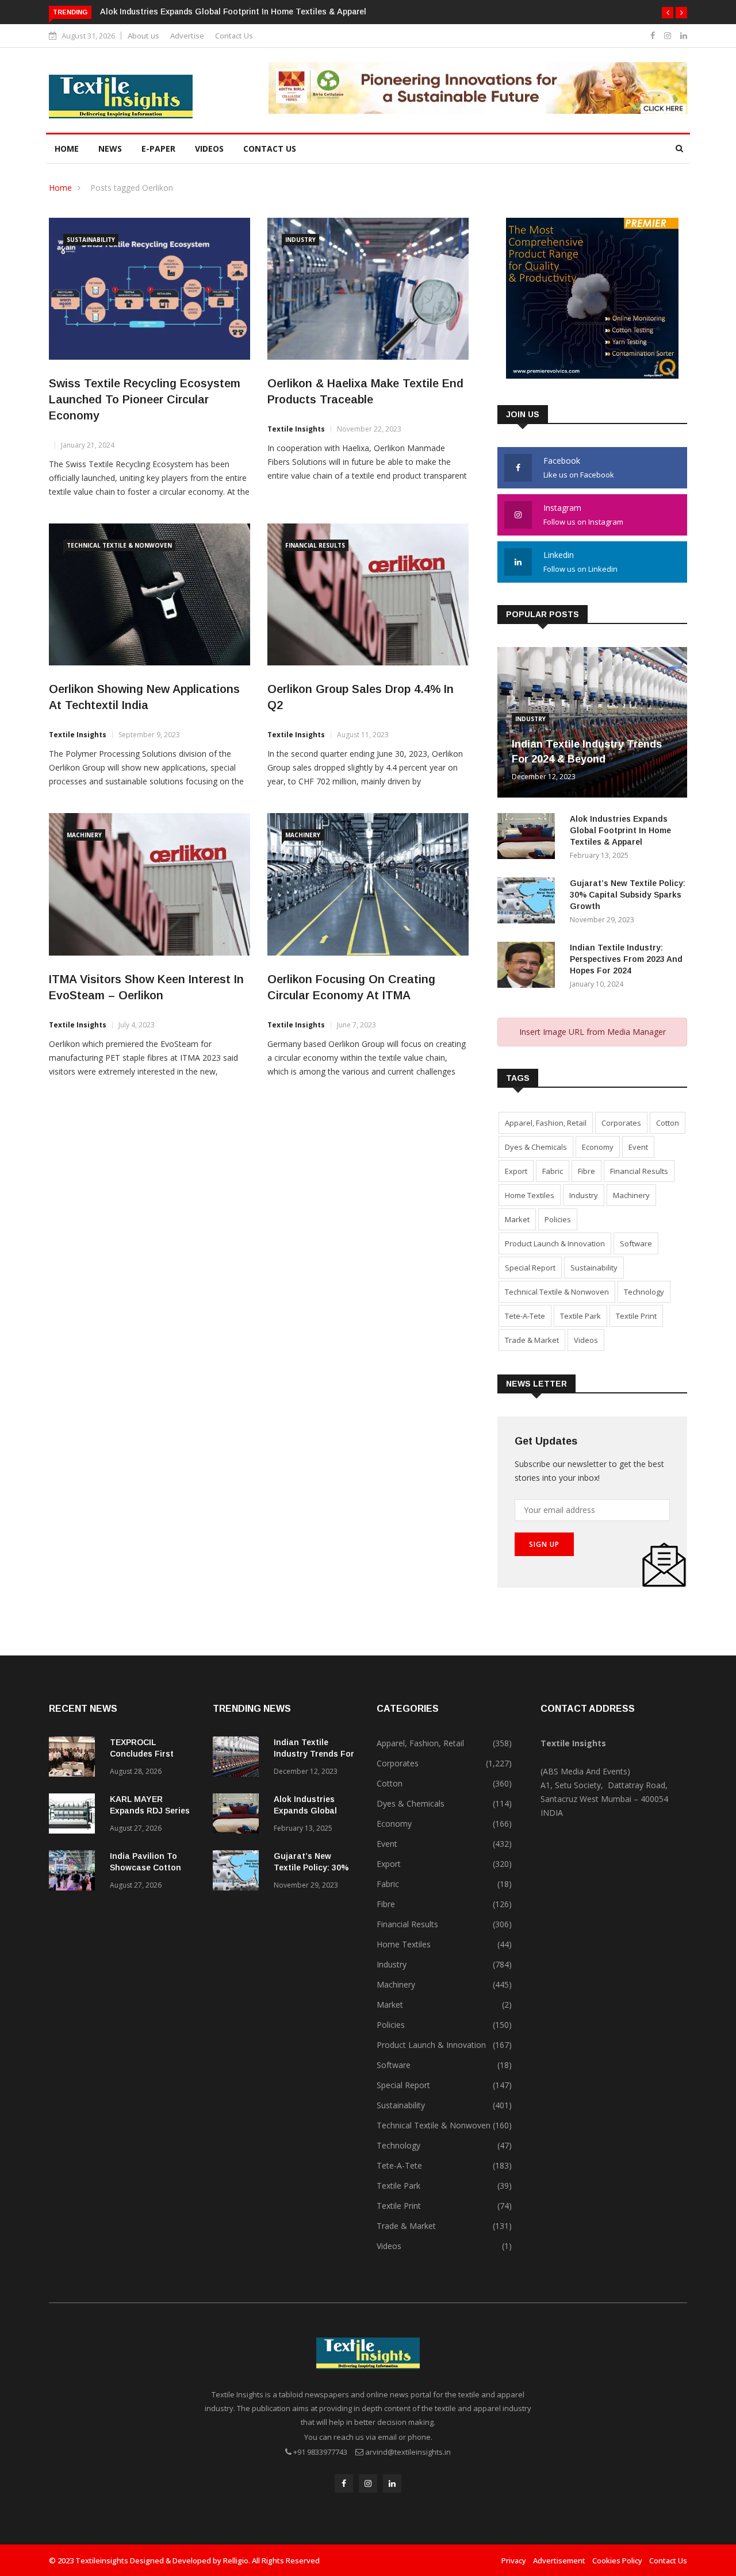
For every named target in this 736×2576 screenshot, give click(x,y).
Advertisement (559, 2560)
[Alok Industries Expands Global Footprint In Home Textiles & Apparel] (529, 838)
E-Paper (158, 149)
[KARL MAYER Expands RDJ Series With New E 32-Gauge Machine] (75, 1815)
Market (517, 1219)
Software (636, 1243)
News (110, 149)
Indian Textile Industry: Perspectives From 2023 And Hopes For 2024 (626, 959)
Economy (598, 1147)
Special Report (530, 1268)
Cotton (668, 1123)
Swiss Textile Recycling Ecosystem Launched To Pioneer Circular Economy (145, 399)
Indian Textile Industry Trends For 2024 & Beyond (314, 1754)
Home (67, 149)
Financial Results (315, 545)
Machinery (84, 835)
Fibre (586, 1171)
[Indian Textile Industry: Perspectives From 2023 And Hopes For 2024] (529, 967)
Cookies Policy (617, 2560)
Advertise (187, 36)
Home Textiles (530, 1195)
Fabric (553, 1171)
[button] (668, 13)
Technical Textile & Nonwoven (119, 545)
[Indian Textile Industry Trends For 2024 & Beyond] (239, 1759)
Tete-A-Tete (525, 1316)
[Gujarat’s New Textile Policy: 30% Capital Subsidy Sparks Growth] (529, 902)
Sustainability (91, 240)
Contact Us (234, 36)
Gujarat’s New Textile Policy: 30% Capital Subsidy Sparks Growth (628, 895)
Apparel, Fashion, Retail (546, 1123)
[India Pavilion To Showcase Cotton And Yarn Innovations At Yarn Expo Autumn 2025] (75, 1872)
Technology (644, 1292)
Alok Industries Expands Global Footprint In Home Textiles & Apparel (233, 11)
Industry (300, 240)
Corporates (621, 1123)
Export (516, 1171)
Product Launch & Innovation (555, 1243)
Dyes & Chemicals (536, 1147)
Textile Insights (296, 429)
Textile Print (636, 1316)
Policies (558, 1219)
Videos (209, 149)
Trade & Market (532, 1340)
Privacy (514, 2560)
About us (143, 36)
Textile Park (580, 1316)
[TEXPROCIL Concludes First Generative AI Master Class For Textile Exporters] (75, 1759)
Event (638, 1147)
